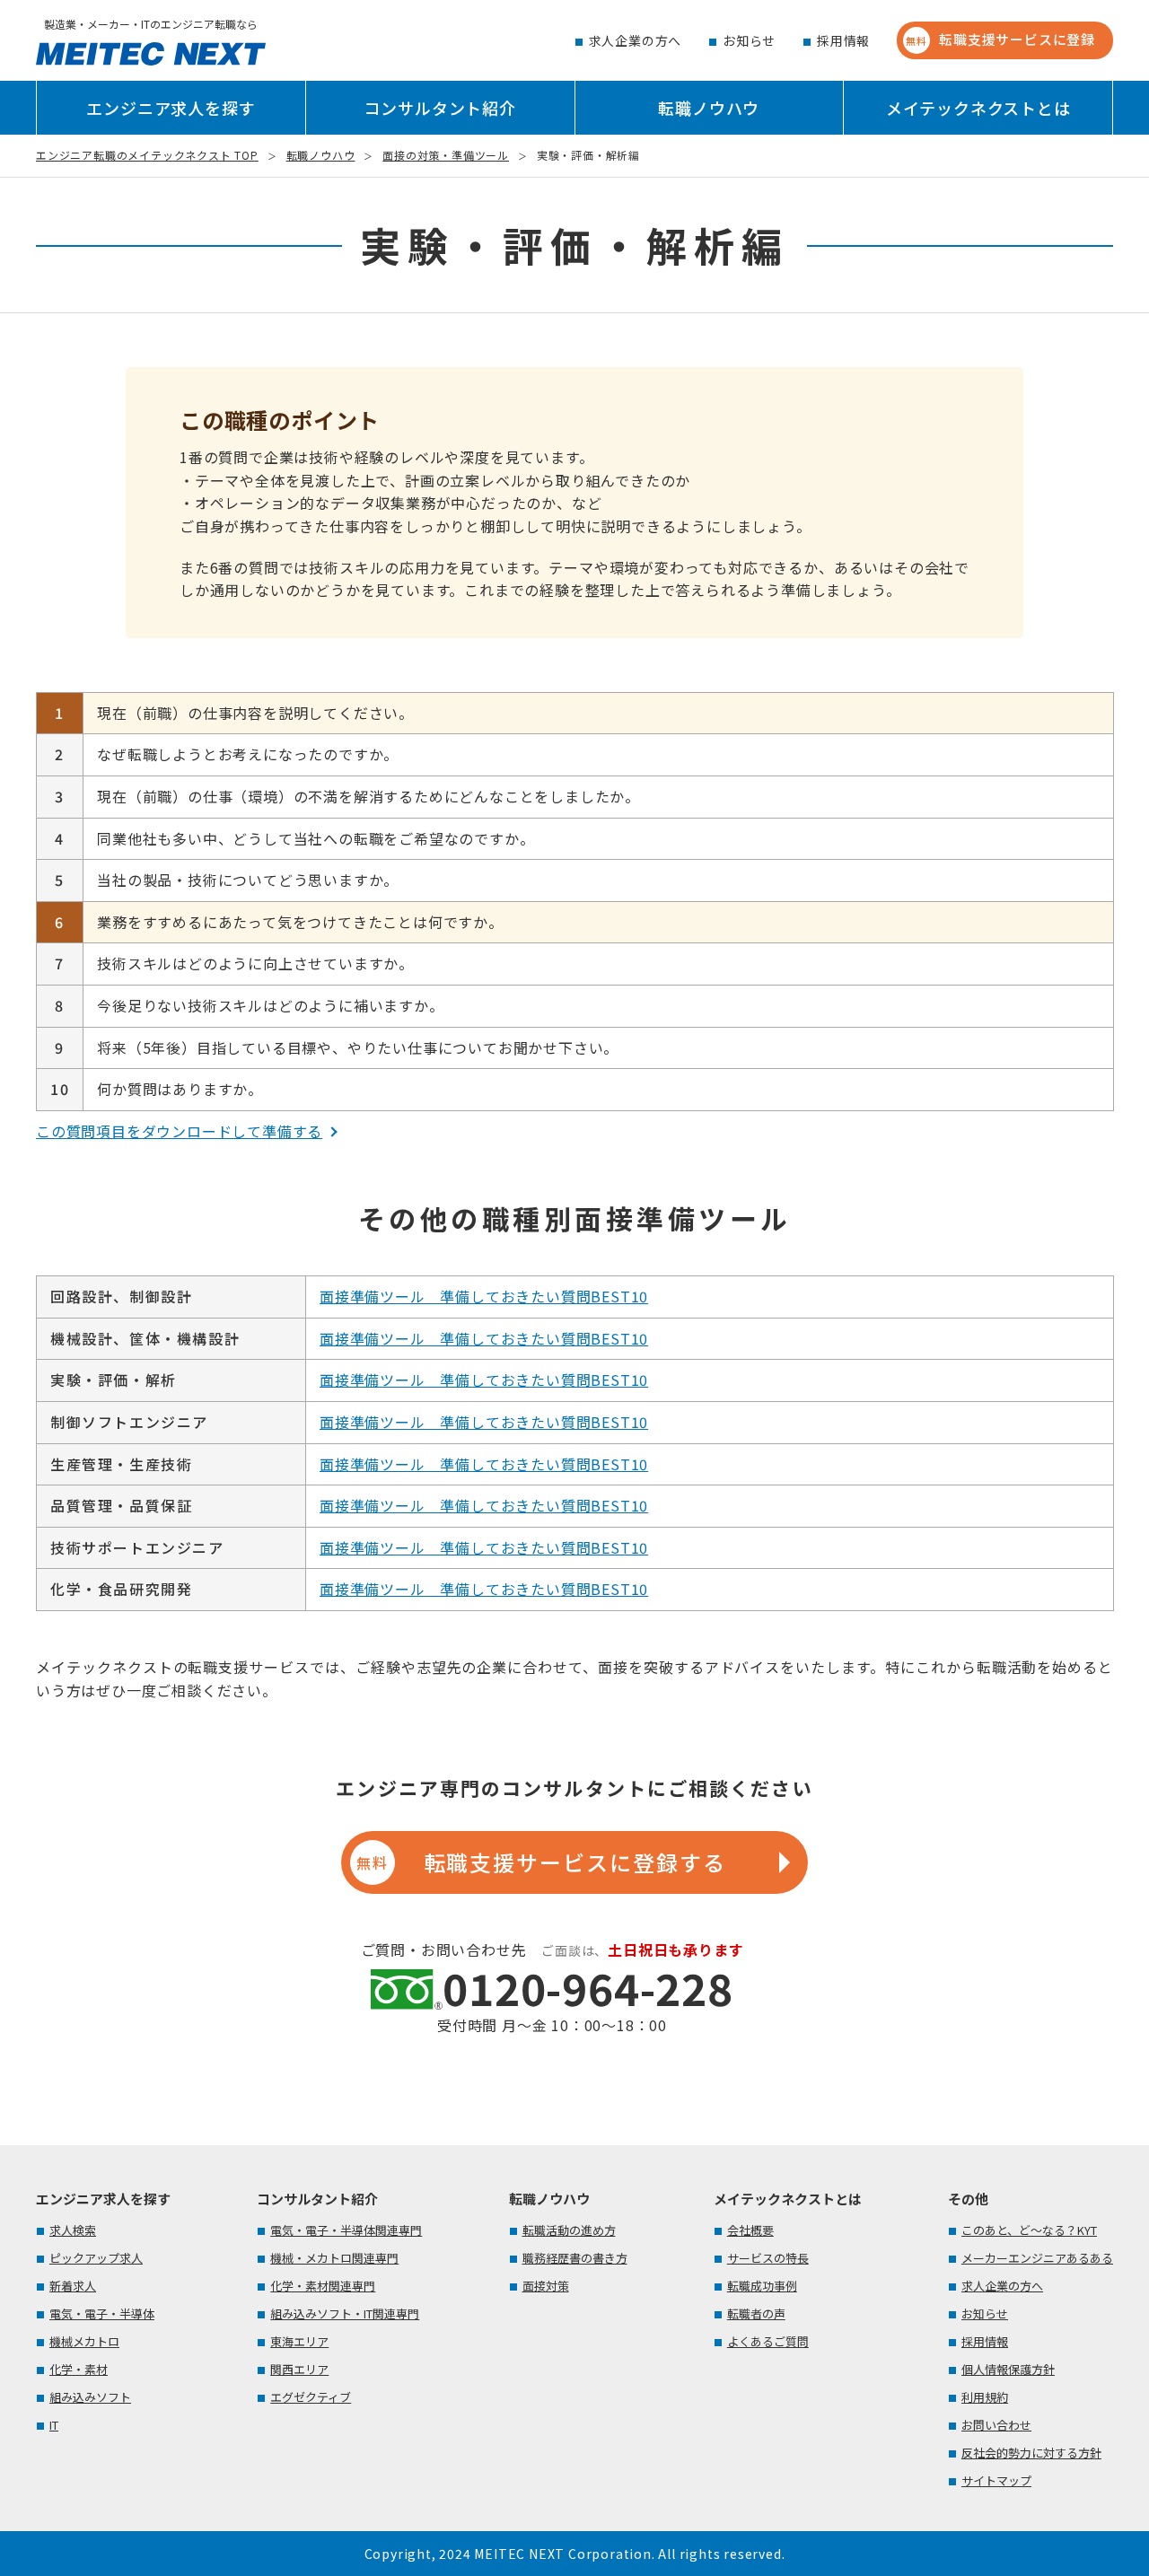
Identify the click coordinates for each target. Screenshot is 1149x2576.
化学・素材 (79, 2369)
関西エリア (299, 2369)
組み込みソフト (90, 2397)
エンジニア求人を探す (171, 108)
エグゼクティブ (311, 2397)
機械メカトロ (84, 2341)
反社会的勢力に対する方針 (1031, 2453)
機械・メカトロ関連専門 (334, 2258)
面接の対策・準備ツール (446, 155)
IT (54, 2425)
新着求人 (73, 2286)
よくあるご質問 (768, 2341)
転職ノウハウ (709, 108)
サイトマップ (996, 2480)
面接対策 (546, 2286)
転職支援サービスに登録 (1000, 39)
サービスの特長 (768, 2258)
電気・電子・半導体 (102, 2313)
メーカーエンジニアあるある (1037, 2258)
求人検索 (73, 2230)
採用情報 (843, 40)
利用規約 (985, 2397)
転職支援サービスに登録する (541, 1862)
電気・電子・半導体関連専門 (346, 2230)
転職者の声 (756, 2313)
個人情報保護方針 (1008, 2369)
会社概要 (750, 2230)
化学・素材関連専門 (323, 2286)
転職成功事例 (762, 2286)
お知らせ (749, 40)
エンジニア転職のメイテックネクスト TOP (147, 155)
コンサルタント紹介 (440, 108)
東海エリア (299, 2341)
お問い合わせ (996, 2425)
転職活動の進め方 (569, 2230)
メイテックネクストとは (978, 108)
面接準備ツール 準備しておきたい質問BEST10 (484, 1296)
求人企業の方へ (635, 40)
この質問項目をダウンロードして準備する (179, 1131)
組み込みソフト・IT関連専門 (345, 2313)
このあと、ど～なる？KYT (1029, 2230)
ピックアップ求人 (96, 2258)
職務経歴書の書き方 (575, 2258)
